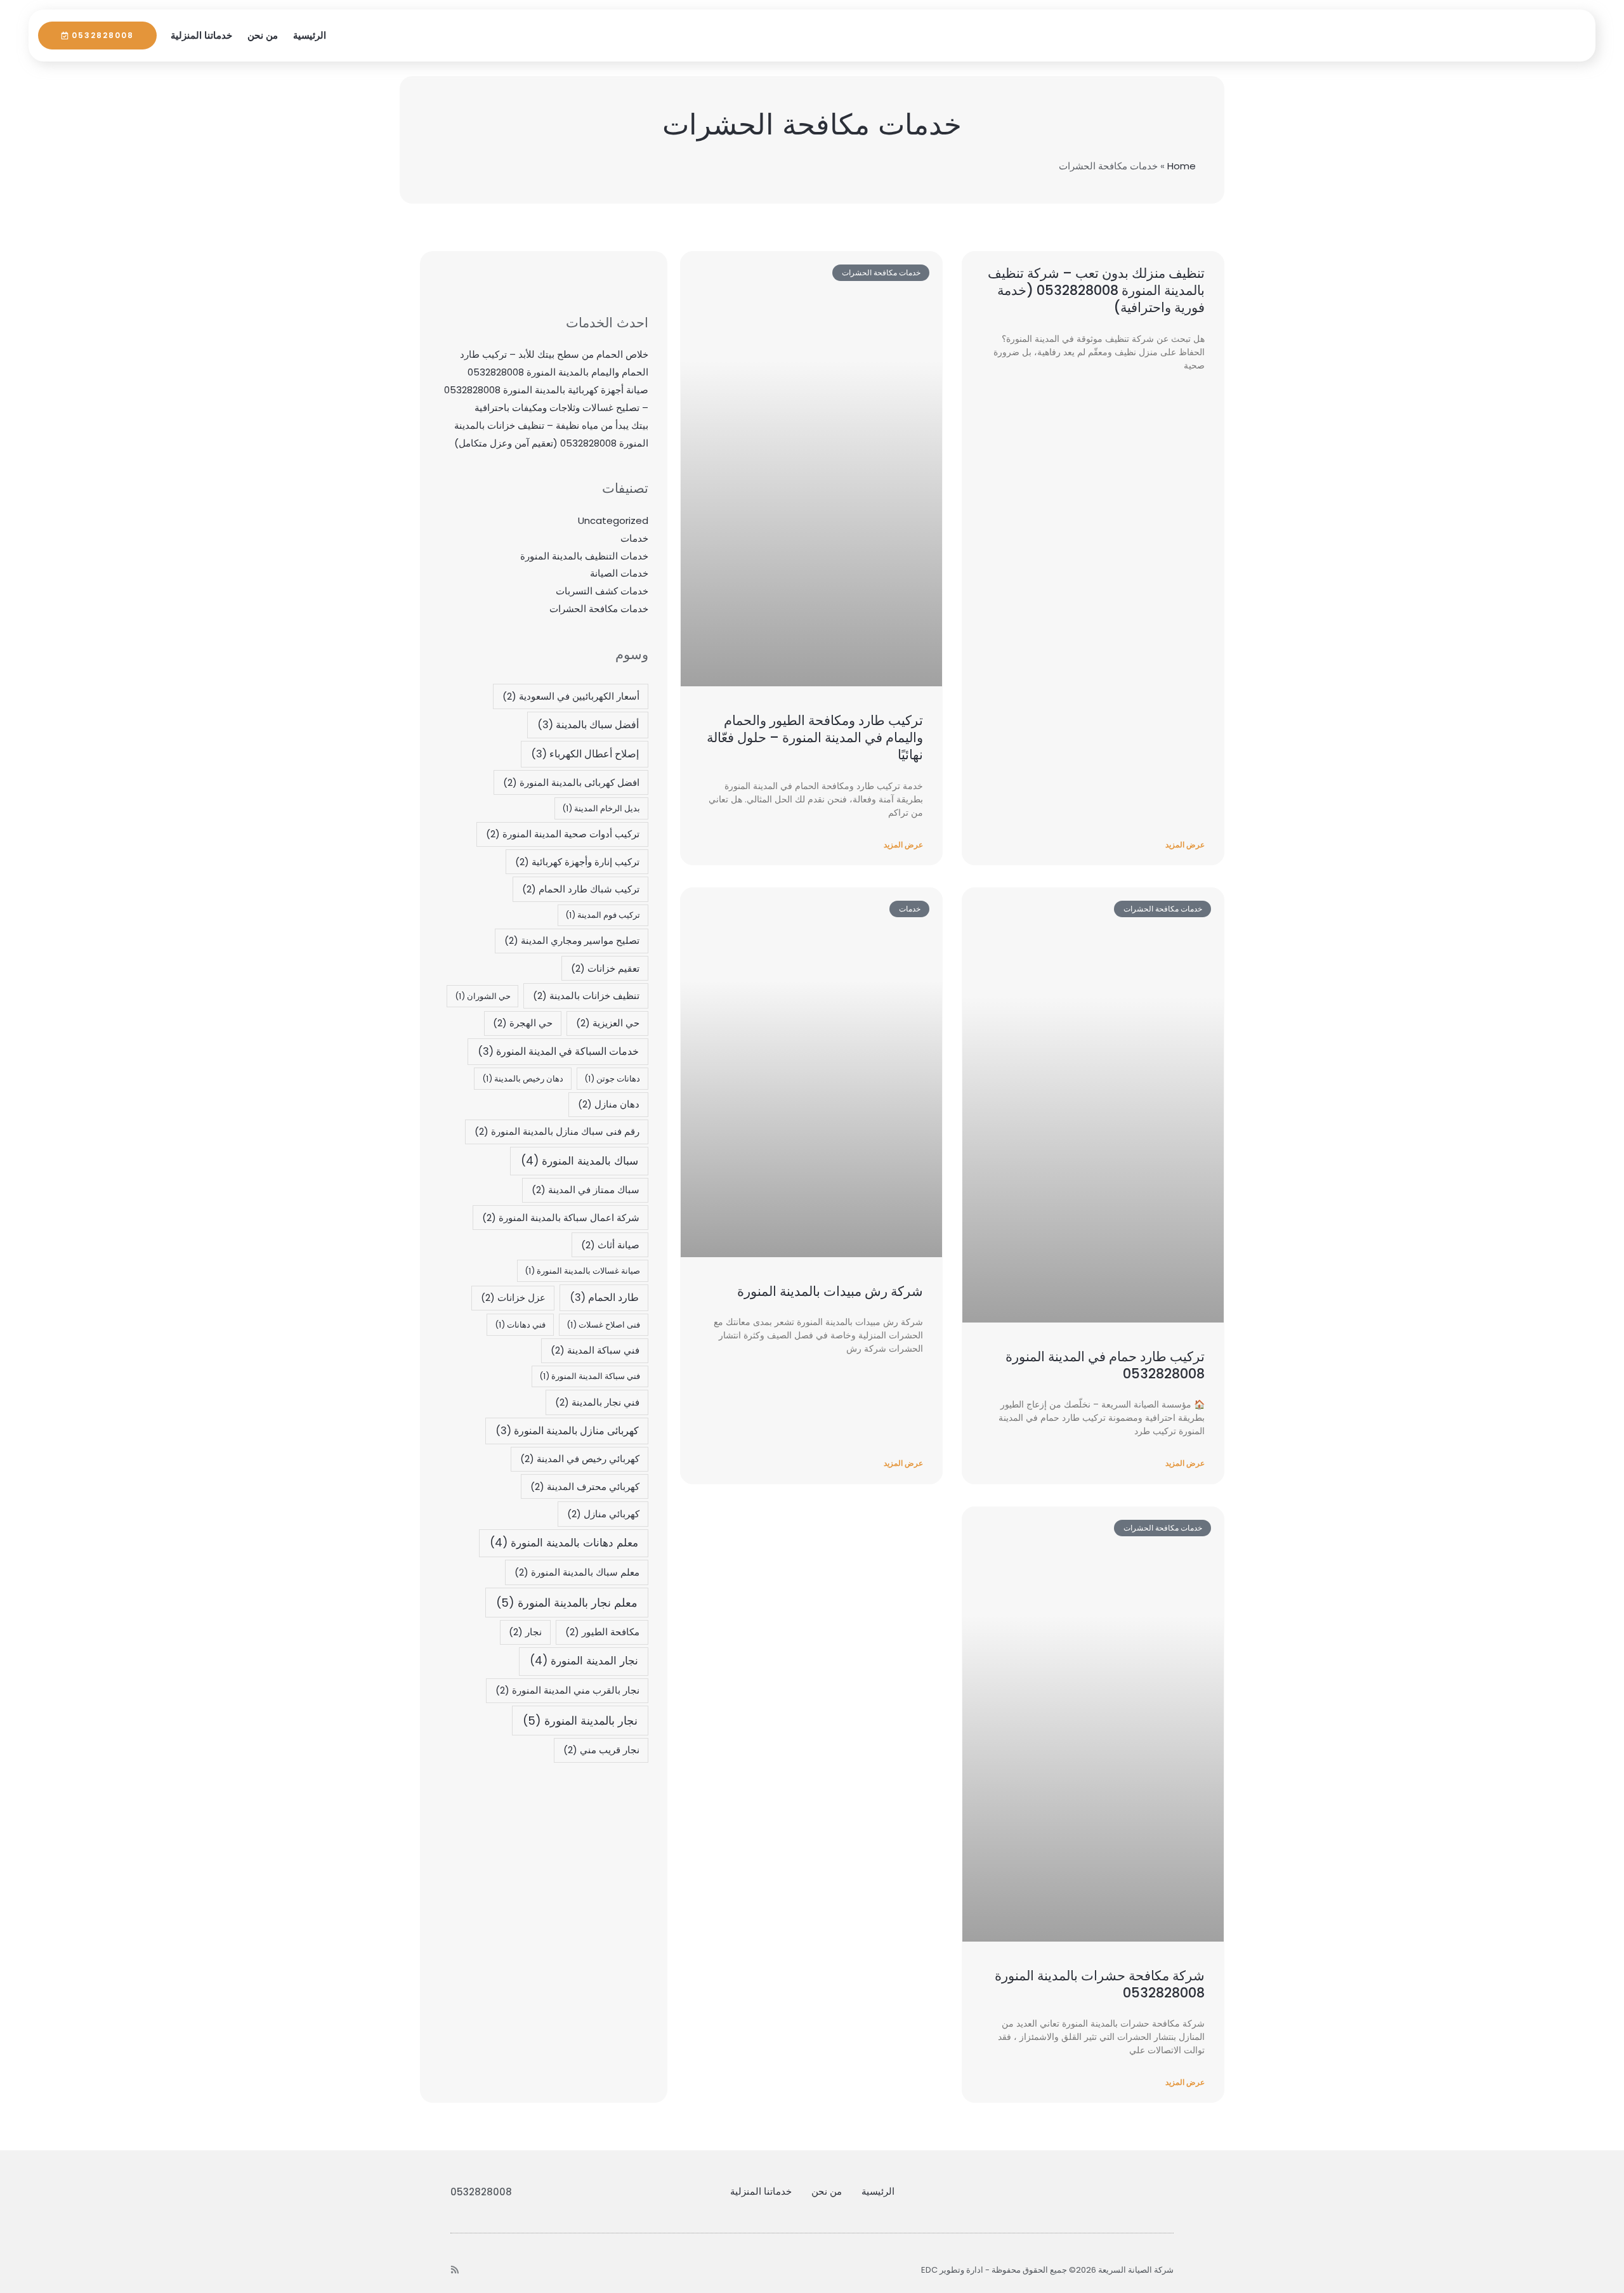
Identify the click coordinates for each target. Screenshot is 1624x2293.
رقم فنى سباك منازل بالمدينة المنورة (557, 1131)
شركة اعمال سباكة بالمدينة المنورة (561, 1218)
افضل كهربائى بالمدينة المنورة (571, 782)
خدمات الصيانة (619, 573)
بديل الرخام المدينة (601, 808)
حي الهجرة (523, 1023)
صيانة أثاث (610, 1245)
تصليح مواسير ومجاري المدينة (572, 940)
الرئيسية (310, 35)
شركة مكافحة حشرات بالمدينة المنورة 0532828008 (1100, 1984)
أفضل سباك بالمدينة (588, 725)
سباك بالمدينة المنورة (580, 1161)
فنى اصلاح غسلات (603, 1325)
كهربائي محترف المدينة (585, 1486)
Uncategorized (613, 520)
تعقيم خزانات (605, 968)
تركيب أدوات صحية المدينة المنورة (563, 834)
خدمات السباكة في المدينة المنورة (558, 1051)
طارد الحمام (604, 1297)
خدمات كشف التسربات (602, 591)
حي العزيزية (608, 1023)
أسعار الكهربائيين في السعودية (571, 696)
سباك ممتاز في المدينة (586, 1190)
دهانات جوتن (612, 1079)
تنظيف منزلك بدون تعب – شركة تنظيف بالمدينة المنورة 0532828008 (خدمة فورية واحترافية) (1096, 291)
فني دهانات (520, 1325)
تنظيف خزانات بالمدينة (586, 996)
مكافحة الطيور (602, 1632)
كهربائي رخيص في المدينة (580, 1459)
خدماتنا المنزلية (201, 35)
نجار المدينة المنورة (584, 1661)
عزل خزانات (513, 1297)
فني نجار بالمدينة (597, 1402)
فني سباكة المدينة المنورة (590, 1376)
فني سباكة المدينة (595, 1350)
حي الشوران (483, 996)
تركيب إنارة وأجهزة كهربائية (577, 862)
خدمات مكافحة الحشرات (599, 609)
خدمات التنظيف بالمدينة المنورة (584, 556)
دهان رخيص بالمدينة (523, 1079)
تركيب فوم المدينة (603, 915)
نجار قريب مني (601, 1750)
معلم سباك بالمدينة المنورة (577, 1572)
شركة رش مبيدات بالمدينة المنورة (830, 1291)
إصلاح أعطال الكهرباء (585, 754)
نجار (525, 1632)
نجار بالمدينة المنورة (580, 1721)
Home (1182, 166)
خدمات (634, 538)
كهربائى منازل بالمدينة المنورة (567, 1431)
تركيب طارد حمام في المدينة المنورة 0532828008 (1105, 1365)
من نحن (263, 35)
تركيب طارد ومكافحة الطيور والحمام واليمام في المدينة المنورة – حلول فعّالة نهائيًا (815, 738)
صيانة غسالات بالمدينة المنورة (582, 1271)
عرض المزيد (1185, 845)
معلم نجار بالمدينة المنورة (567, 1603)
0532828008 (481, 2192)
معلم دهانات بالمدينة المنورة (564, 1543)
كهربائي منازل (603, 1514)
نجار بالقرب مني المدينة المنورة (567, 1690)
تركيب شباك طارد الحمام (581, 889)
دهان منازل (609, 1104)
